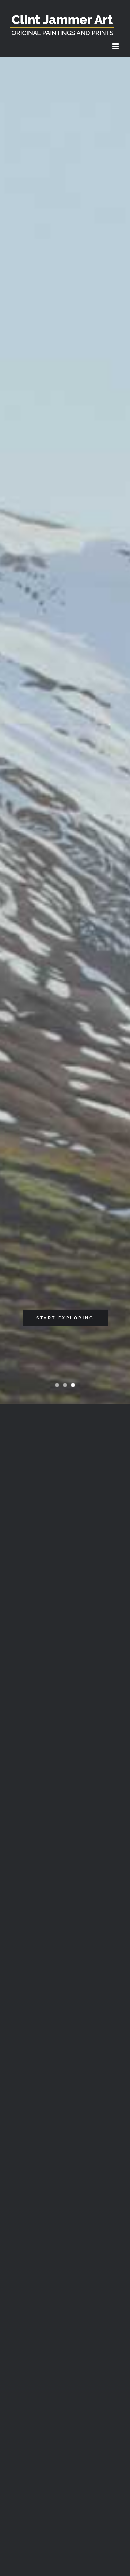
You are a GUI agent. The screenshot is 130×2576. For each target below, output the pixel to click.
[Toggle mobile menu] (116, 46)
